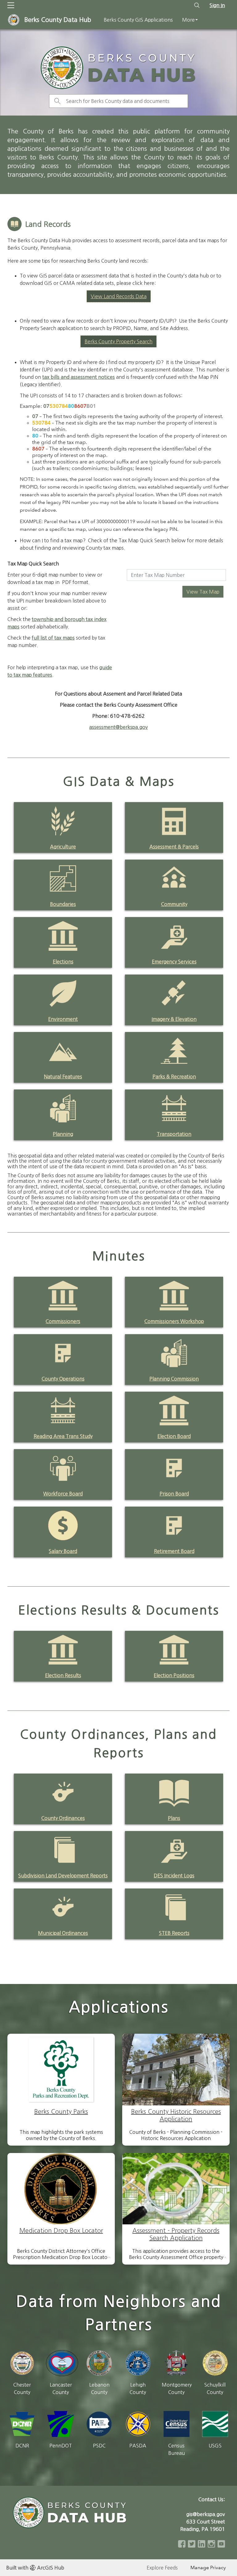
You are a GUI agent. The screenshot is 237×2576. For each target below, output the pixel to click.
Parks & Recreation (174, 1077)
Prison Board (174, 1494)
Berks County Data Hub (58, 20)
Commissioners (63, 1321)
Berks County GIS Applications (138, 20)
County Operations (63, 1379)
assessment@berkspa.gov (118, 727)
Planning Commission (174, 1379)
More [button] (188, 20)
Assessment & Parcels (174, 847)
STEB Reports (174, 1933)
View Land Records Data (119, 296)
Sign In (217, 5)
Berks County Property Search (118, 341)
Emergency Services (174, 962)
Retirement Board (174, 1551)
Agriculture (63, 847)
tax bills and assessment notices (79, 377)
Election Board (174, 1436)
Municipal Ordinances (63, 1933)
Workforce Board (63, 1494)
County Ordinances (63, 1818)
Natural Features (63, 1077)
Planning (63, 1134)
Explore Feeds (162, 2568)
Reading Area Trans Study (63, 1436)
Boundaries (63, 904)
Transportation (174, 1134)
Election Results (63, 1675)
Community (174, 904)
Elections (63, 962)
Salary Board (63, 1551)
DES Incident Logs (174, 1876)
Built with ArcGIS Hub (35, 2568)
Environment (63, 1019)
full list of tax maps (53, 638)
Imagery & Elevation (174, 1019)
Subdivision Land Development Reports (63, 1876)
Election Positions (174, 1675)
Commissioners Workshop (174, 1321)
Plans (174, 1818)
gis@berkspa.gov (206, 2514)
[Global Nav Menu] (11, 5)
